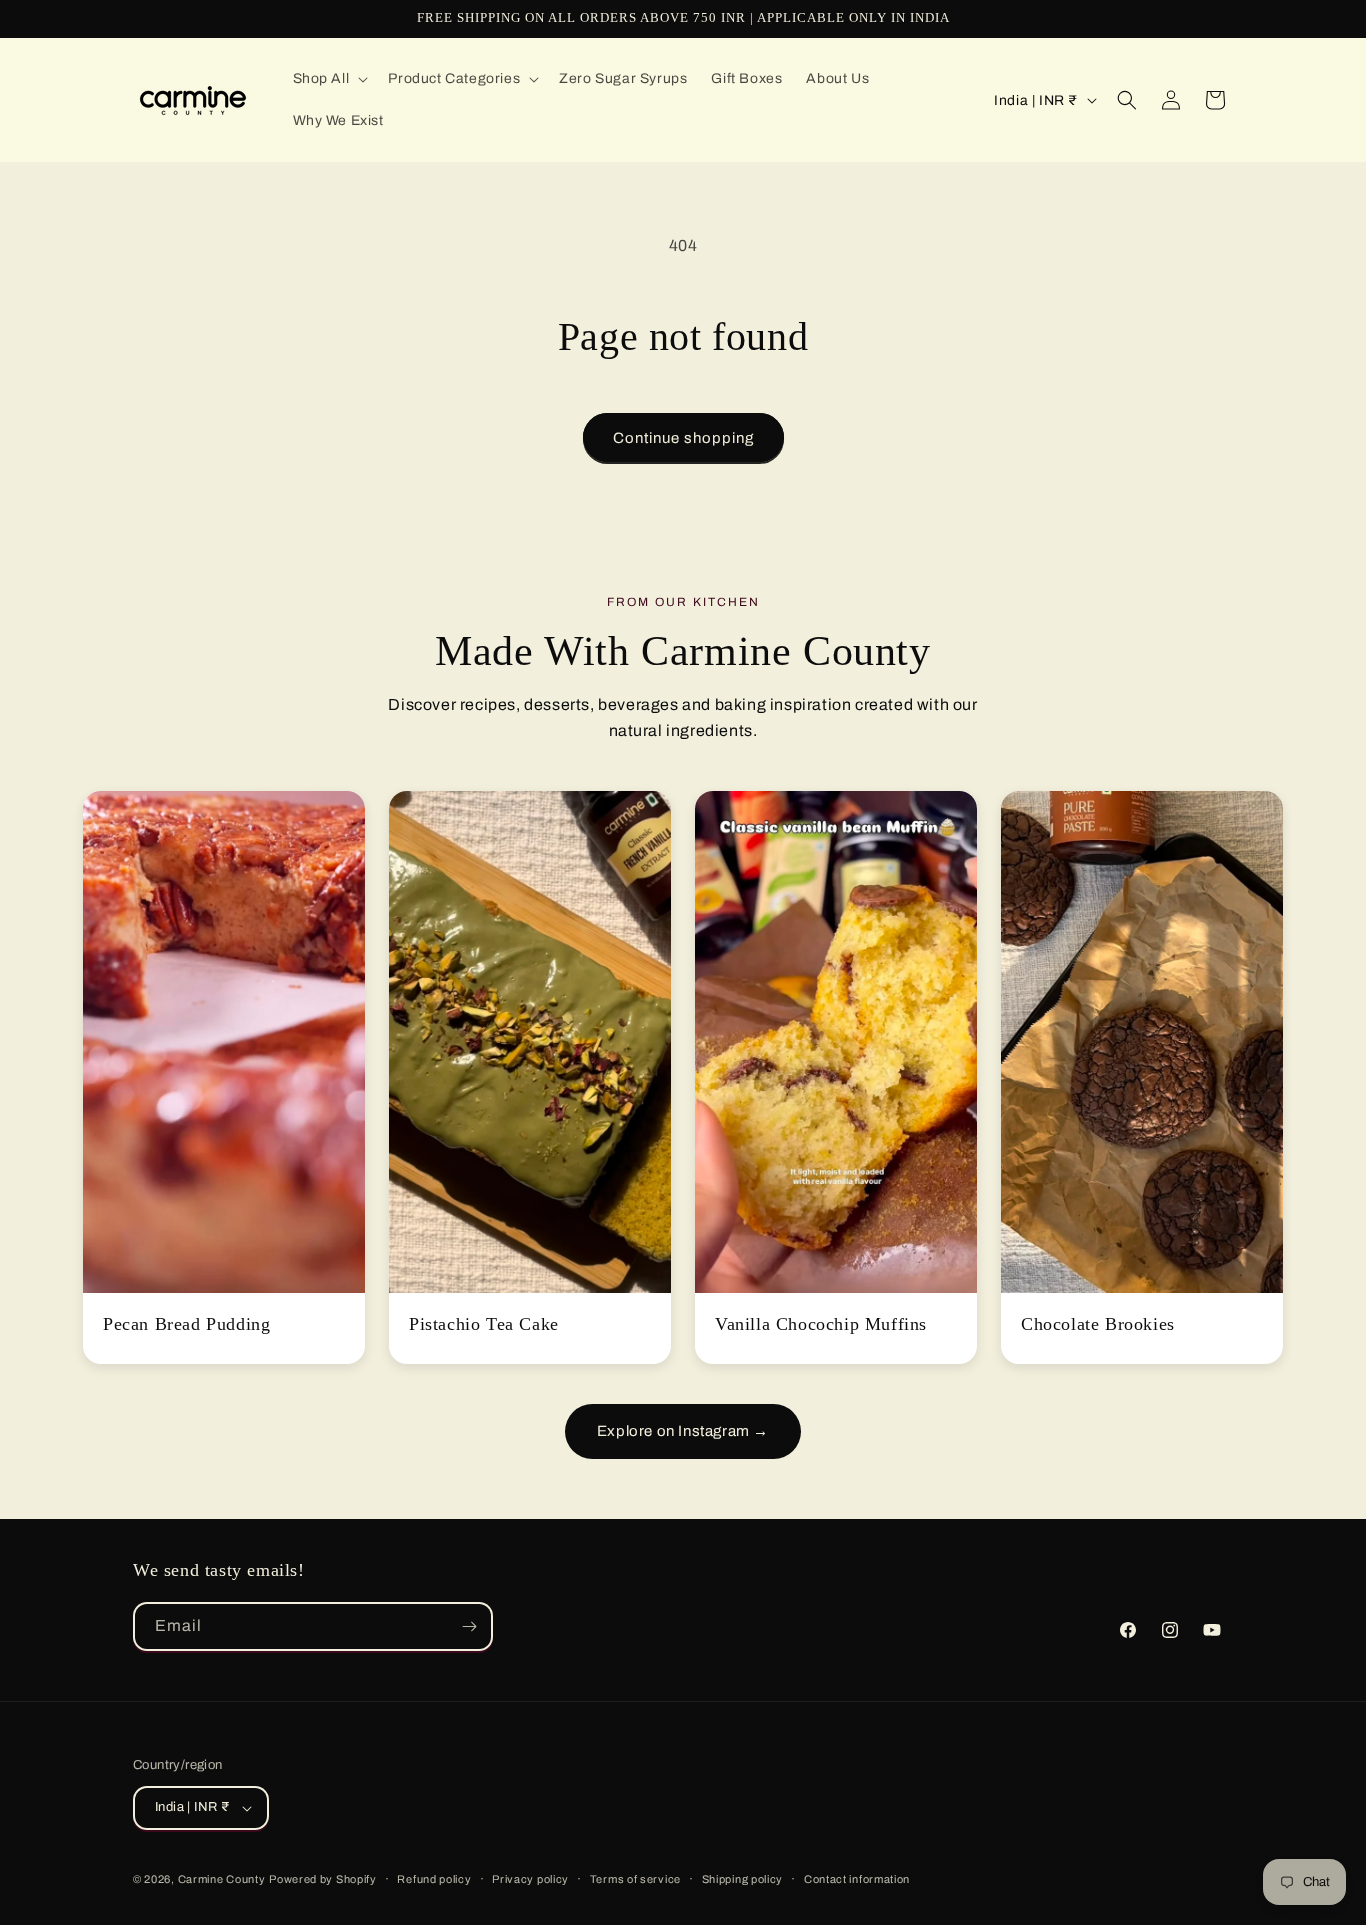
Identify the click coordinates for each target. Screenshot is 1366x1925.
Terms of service (635, 1879)
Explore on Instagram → (683, 1431)
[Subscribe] (469, 1626)
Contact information (857, 1879)
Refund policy (434, 1879)
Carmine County (222, 1879)
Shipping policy (743, 1879)
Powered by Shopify (323, 1879)
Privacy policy (530, 1879)
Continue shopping (683, 438)
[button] (329, 79)
